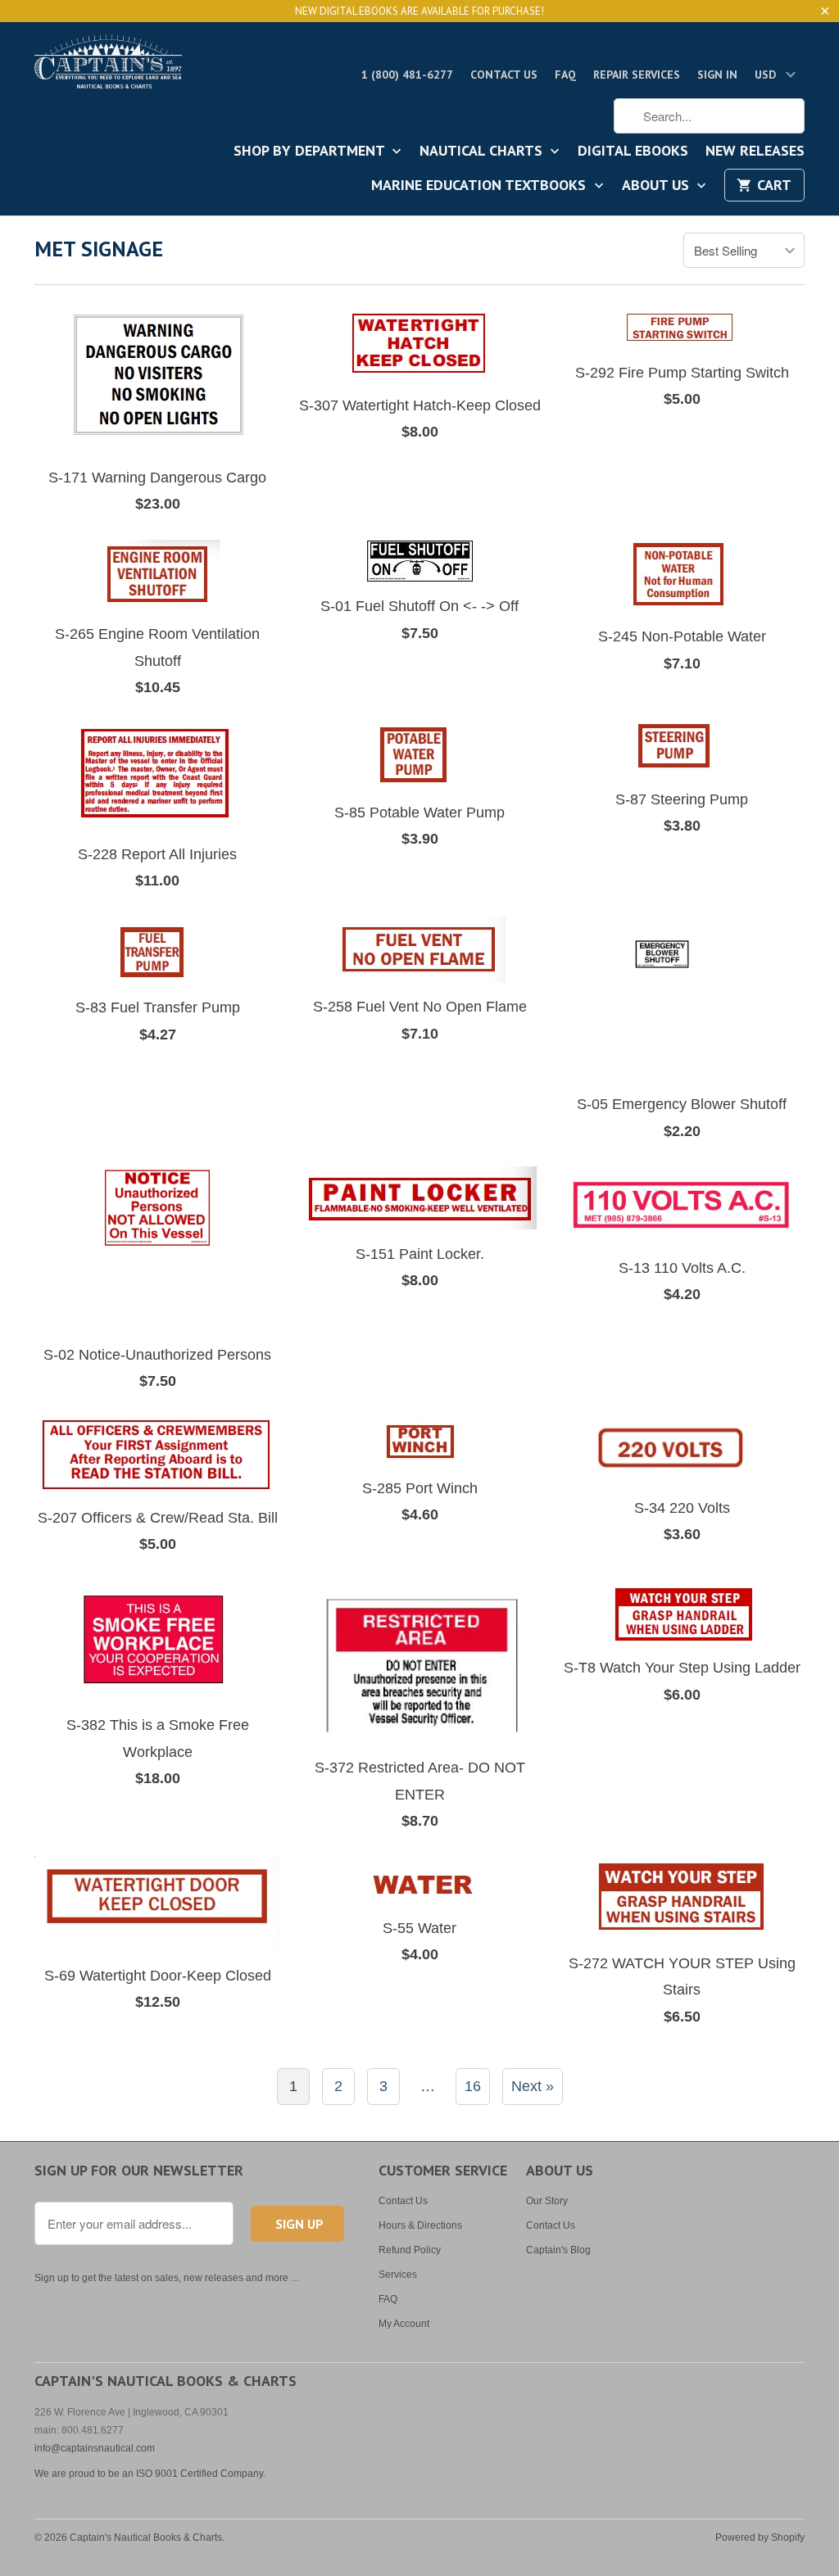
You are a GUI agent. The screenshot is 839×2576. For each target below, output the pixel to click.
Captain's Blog (558, 2250)
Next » (533, 2086)
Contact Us (504, 75)
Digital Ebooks (633, 152)
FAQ (565, 75)
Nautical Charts (483, 152)
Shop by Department (311, 152)
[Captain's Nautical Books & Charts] (108, 66)
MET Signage (99, 249)
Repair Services (637, 75)
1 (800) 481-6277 (407, 75)
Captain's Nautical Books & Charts (146, 2538)
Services (398, 2275)
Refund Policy (410, 2250)
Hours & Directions (420, 2225)
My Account (404, 2324)
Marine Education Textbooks (481, 186)
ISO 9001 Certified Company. (201, 2474)
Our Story (547, 2201)
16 (473, 2086)
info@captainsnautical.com (95, 2448)
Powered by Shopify (760, 2538)
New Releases (755, 152)
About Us (658, 186)
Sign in (717, 75)
